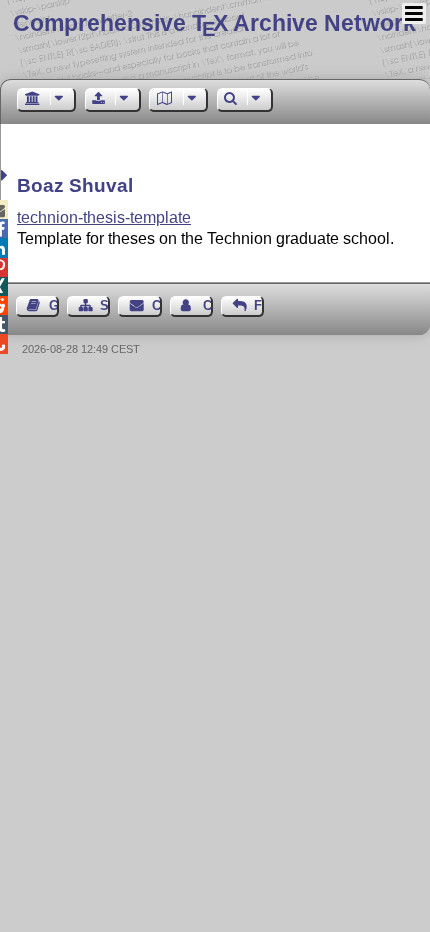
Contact (156, 305)
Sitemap (105, 305)
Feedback (259, 305)
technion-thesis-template (104, 217)
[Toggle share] (6, 175)
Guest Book (54, 305)
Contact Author (208, 305)
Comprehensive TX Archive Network (214, 23)
